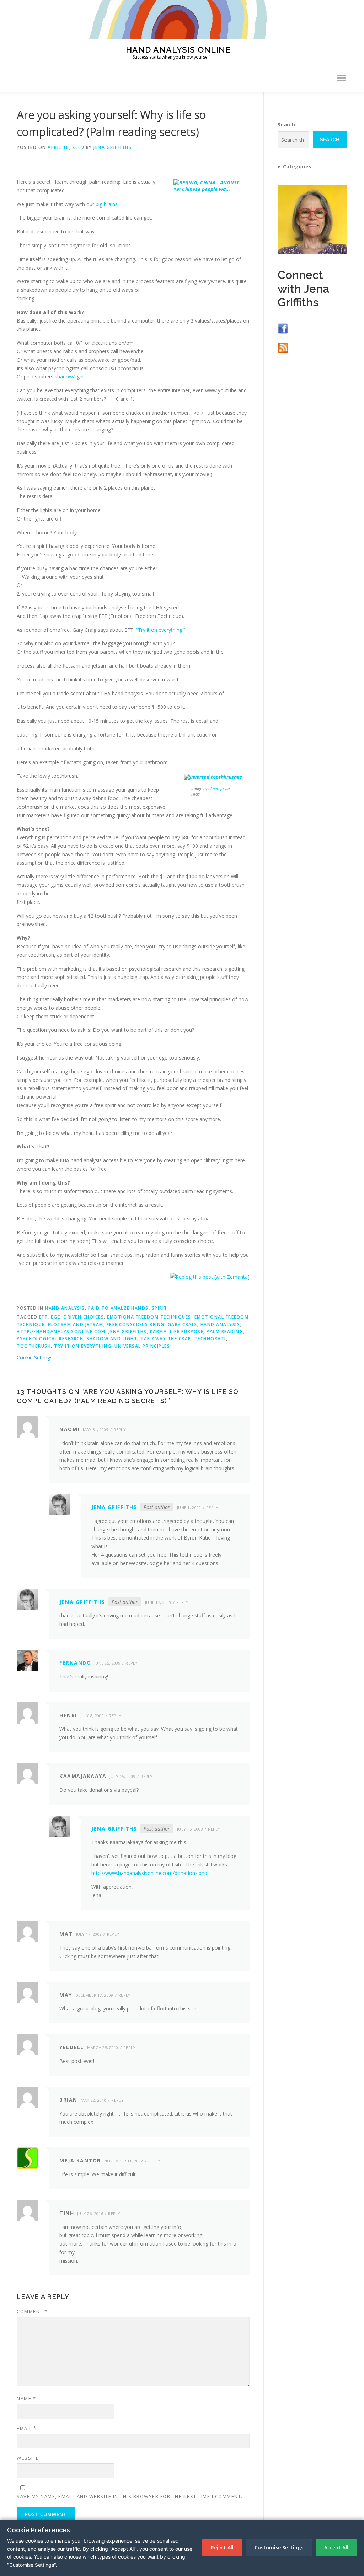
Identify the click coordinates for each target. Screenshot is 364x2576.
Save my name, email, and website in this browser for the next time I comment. (130, 2496)
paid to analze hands (118, 1308)
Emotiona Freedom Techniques (149, 1317)
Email (27, 2428)
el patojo (216, 789)
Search (286, 125)
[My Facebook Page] (283, 328)
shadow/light (69, 376)
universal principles (142, 1346)
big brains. (107, 204)
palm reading (225, 1332)
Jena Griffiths (113, 147)
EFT (44, 1317)
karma (159, 1332)
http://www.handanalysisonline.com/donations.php (149, 1873)
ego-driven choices (77, 1317)
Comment (32, 2311)
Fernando (75, 1663)
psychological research (50, 1339)
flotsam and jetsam (76, 1324)
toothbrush (34, 1346)
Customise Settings (279, 2547)
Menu (341, 78)
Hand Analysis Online (178, 49)
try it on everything (83, 1346)
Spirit (160, 1308)
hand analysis (220, 1324)
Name (26, 2398)
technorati (210, 1339)
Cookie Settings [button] (35, 1357)
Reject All (222, 2547)
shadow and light (112, 1339)
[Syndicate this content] (283, 347)
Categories (297, 166)
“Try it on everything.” (161, 630)
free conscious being (136, 1324)
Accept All (336, 2547)
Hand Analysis (65, 1308)
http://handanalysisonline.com (61, 1332)
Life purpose (187, 1332)
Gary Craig (183, 1324)
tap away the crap (166, 1339)
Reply (120, 1430)
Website (28, 2458)
